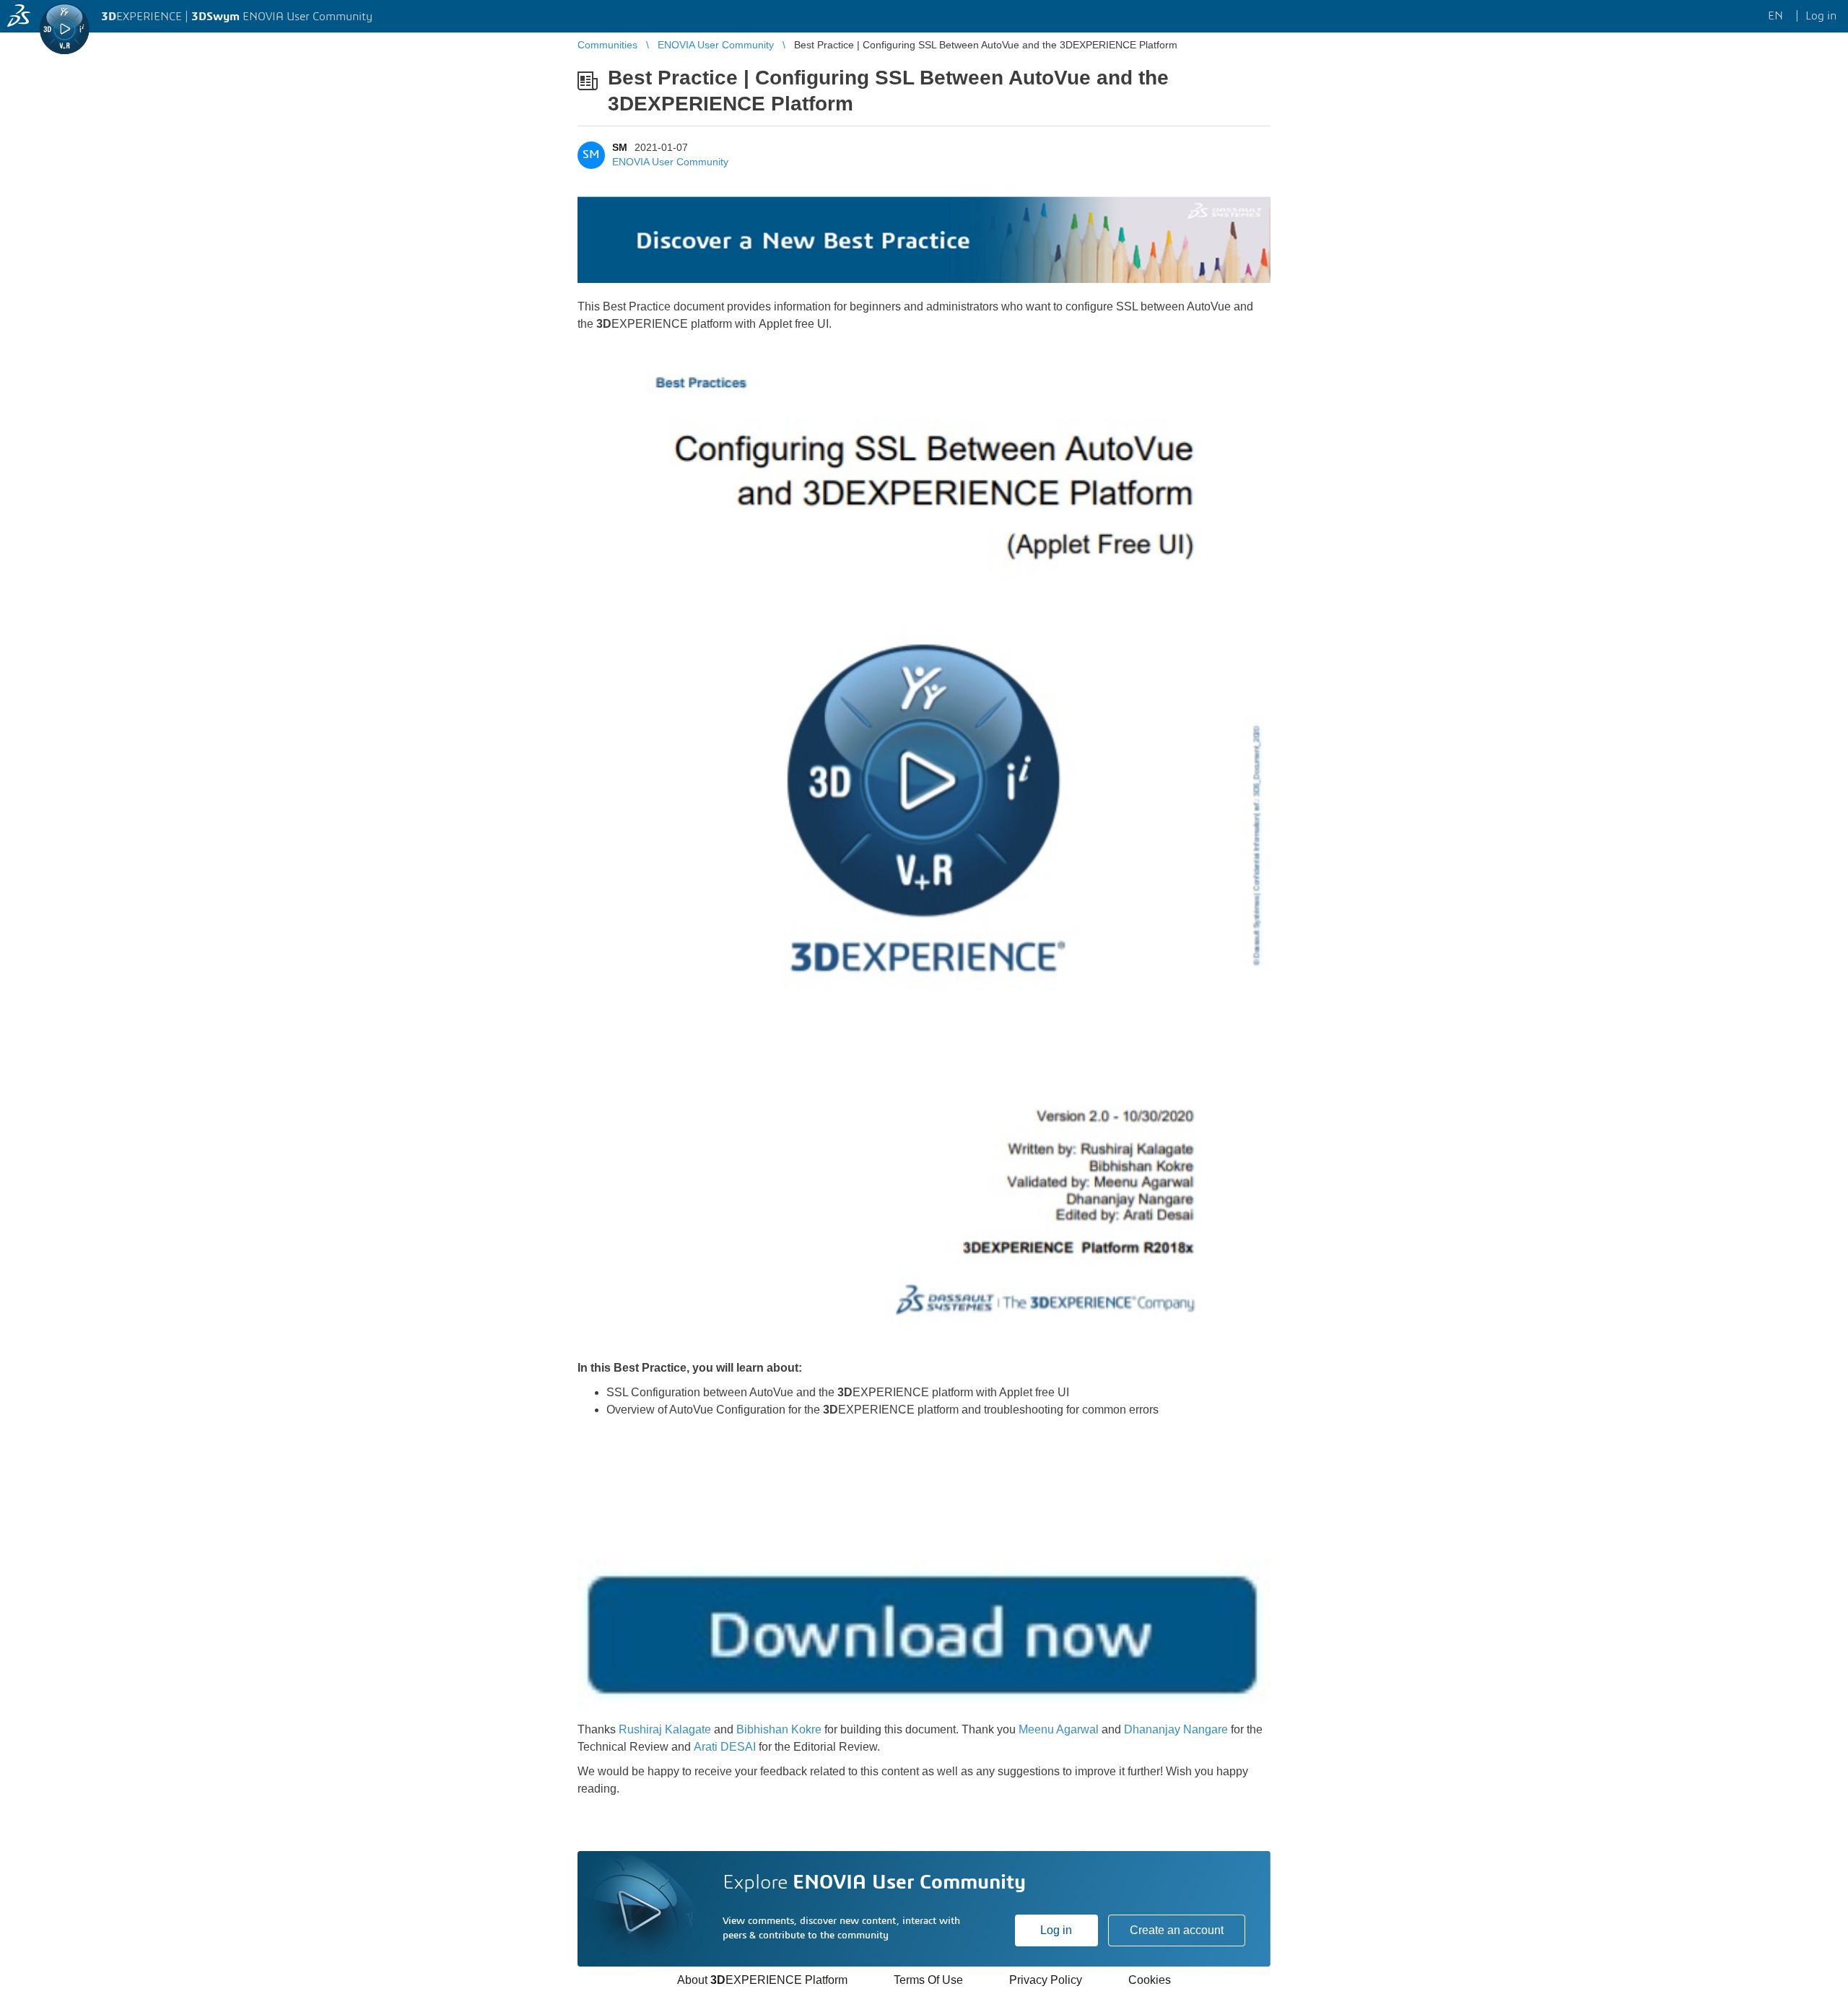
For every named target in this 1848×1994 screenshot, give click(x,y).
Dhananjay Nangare (1176, 1729)
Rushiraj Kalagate (665, 1729)
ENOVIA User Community (670, 162)
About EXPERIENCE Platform (762, 1980)
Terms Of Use (928, 1980)
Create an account (1177, 1930)
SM (620, 147)
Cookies (1150, 1980)
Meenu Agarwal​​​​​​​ (1059, 1729)
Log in (1056, 1930)
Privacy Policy (1046, 1980)
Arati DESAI (725, 1747)
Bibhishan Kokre (779, 1729)
